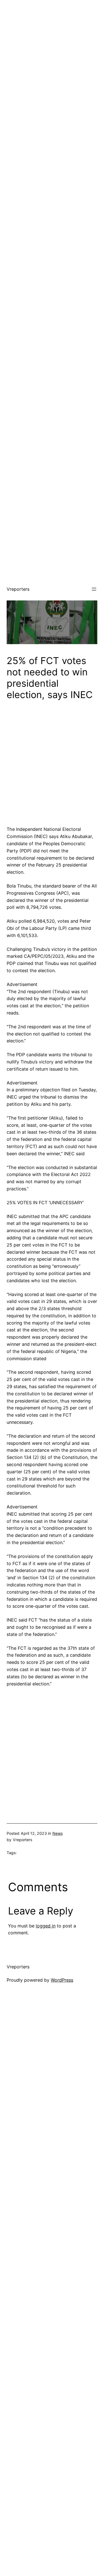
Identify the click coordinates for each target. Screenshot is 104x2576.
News (58, 1833)
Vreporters (18, 589)
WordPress (62, 1980)
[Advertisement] (52, 52)
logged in (46, 1926)
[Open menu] (94, 589)
